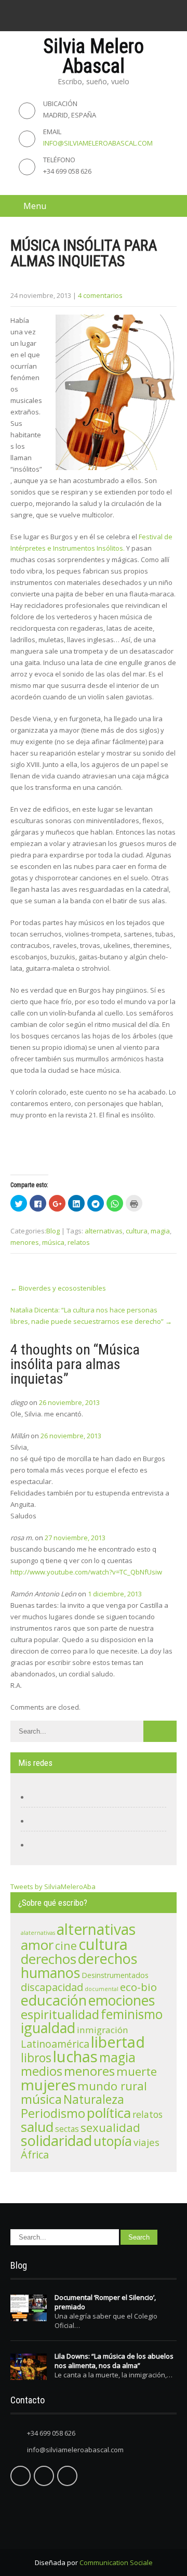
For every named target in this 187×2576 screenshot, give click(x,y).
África (35, 2155)
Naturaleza (94, 2099)
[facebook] (62, 16)
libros (36, 2058)
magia (160, 1231)
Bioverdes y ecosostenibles (58, 1288)
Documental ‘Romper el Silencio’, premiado (105, 2302)
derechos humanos (79, 1966)
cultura (137, 1231)
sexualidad (110, 2128)
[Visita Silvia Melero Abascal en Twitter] (39, 1821)
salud (37, 2127)
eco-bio (138, 1987)
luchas (75, 2057)
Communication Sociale (116, 2562)
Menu (35, 206)
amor (37, 1945)
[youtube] (125, 16)
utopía (113, 2141)
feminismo (132, 2014)
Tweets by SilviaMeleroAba (53, 1887)
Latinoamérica (55, 2044)
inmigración (103, 2030)
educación (54, 2000)
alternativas (104, 1231)
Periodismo (53, 2113)
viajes (146, 2142)
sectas (67, 2129)
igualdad (48, 2028)
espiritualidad (60, 2014)
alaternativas (38, 1933)
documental (102, 1989)
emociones (122, 2000)
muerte (137, 2071)
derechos (49, 1959)
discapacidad (52, 1987)
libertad (118, 2042)
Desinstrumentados (115, 1975)
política (109, 2113)
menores (25, 1242)
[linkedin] (104, 16)
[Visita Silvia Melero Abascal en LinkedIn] (39, 1845)
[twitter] (83, 16)
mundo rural (112, 2086)
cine (66, 1946)
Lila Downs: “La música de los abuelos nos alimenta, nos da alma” (114, 2361)
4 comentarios (100, 295)
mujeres (48, 2085)
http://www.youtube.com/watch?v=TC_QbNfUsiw (86, 1572)
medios (42, 2071)
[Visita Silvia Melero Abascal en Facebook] (39, 1797)
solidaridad (56, 2141)
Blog (53, 1231)
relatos (79, 1242)
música (53, 1242)
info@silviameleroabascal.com (98, 143)
